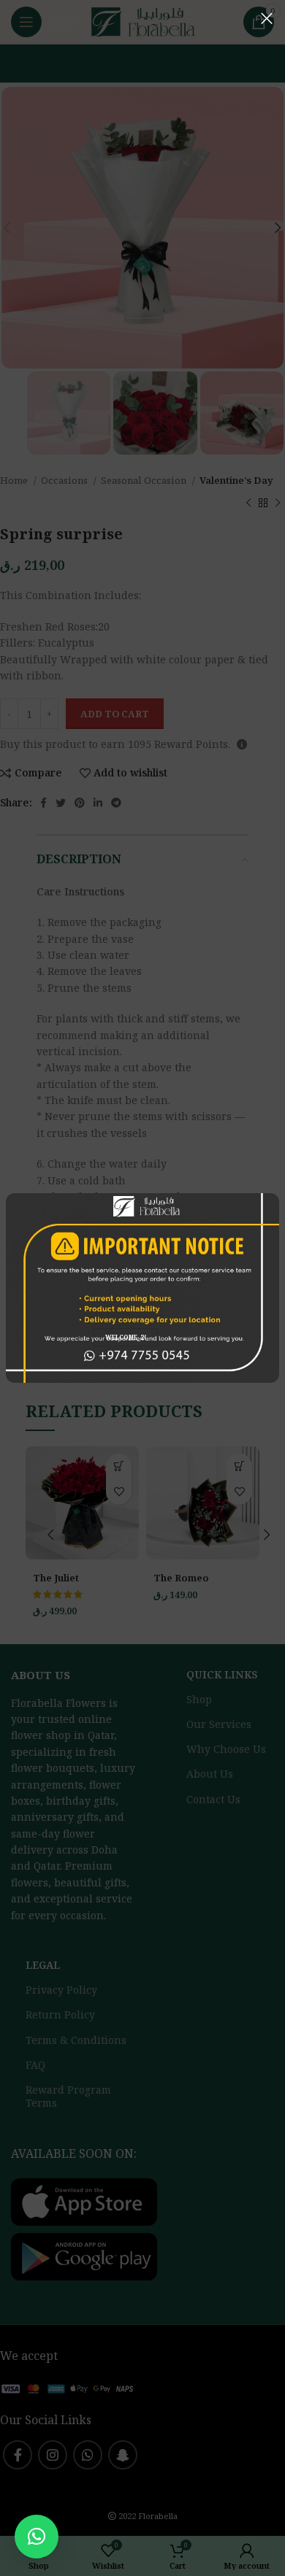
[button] (37, 2537)
